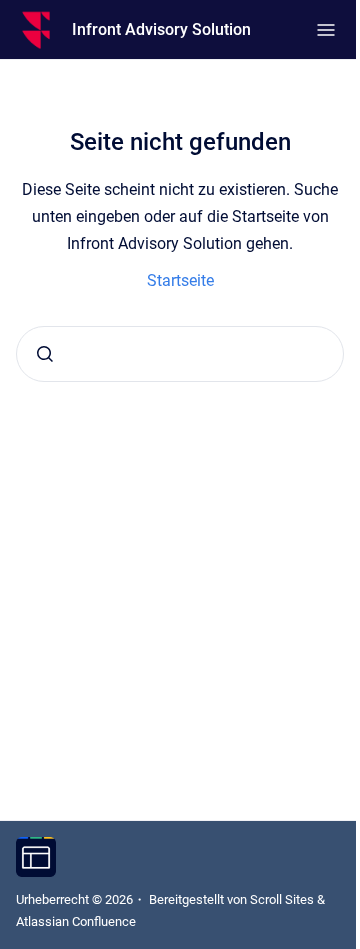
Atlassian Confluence (76, 921)
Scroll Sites (282, 899)
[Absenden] (45, 354)
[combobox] (180, 354)
